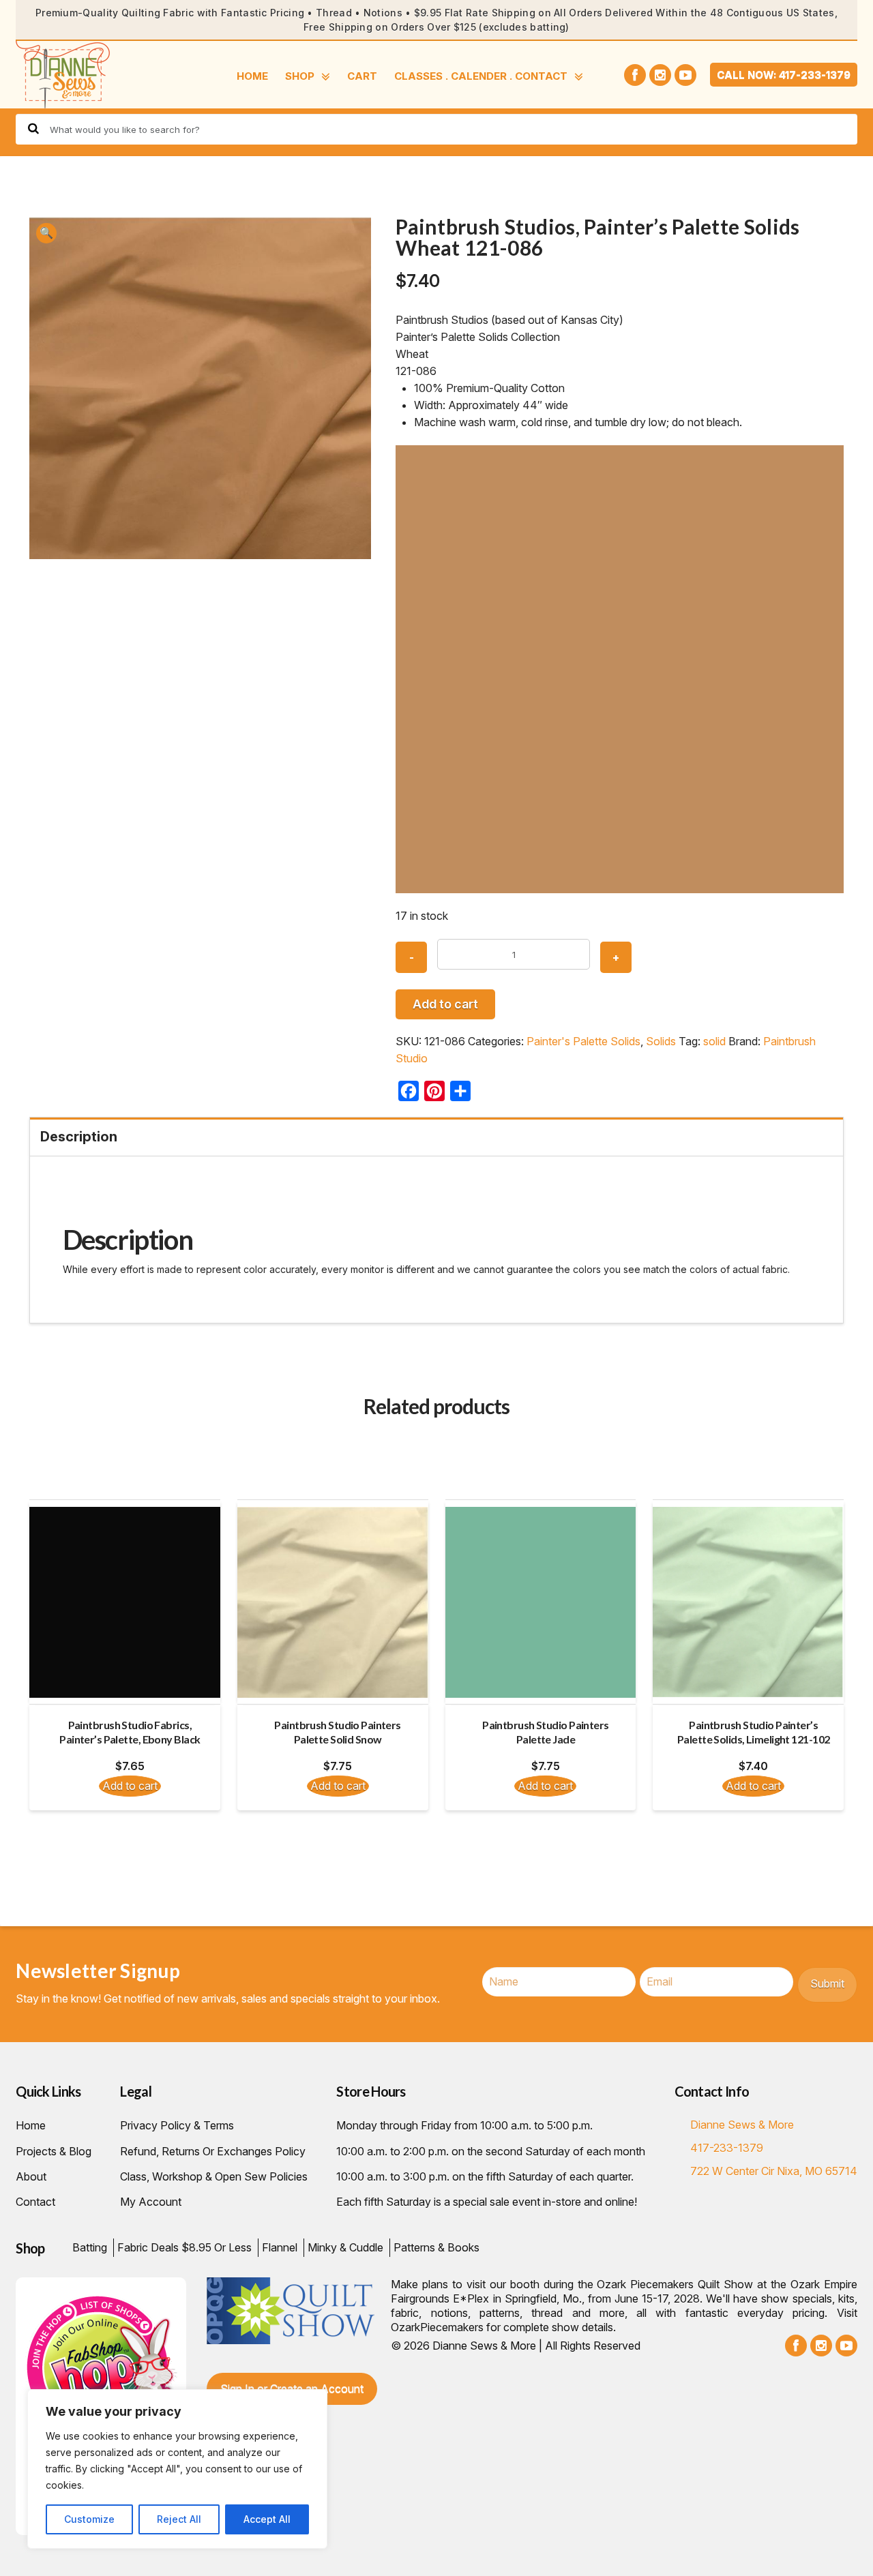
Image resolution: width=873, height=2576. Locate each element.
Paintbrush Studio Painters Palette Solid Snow (337, 1732)
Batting (90, 2247)
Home (252, 76)
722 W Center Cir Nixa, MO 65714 (774, 2171)
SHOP (300, 76)
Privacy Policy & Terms (177, 2125)
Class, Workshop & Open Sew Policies (214, 2176)
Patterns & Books (436, 2247)
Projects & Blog (54, 2151)
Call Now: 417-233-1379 (784, 75)
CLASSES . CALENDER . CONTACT (481, 76)
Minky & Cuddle (345, 2247)
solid (714, 1041)
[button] (46, 233)
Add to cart (445, 1004)
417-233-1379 (727, 2148)
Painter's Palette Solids (583, 1041)
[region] (177, 2469)
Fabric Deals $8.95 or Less (184, 2247)
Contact (35, 2202)
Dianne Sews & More (742, 2125)
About (31, 2176)
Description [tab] (79, 1137)
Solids (661, 1041)
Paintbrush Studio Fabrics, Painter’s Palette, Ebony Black (130, 1732)
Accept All (267, 2519)
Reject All (179, 2519)
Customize (89, 2519)
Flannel (280, 2247)
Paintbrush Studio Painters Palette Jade (545, 1732)
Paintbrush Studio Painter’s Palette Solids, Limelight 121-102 (754, 1732)
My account (151, 2202)
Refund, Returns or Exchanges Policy (213, 2151)
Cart (362, 76)
